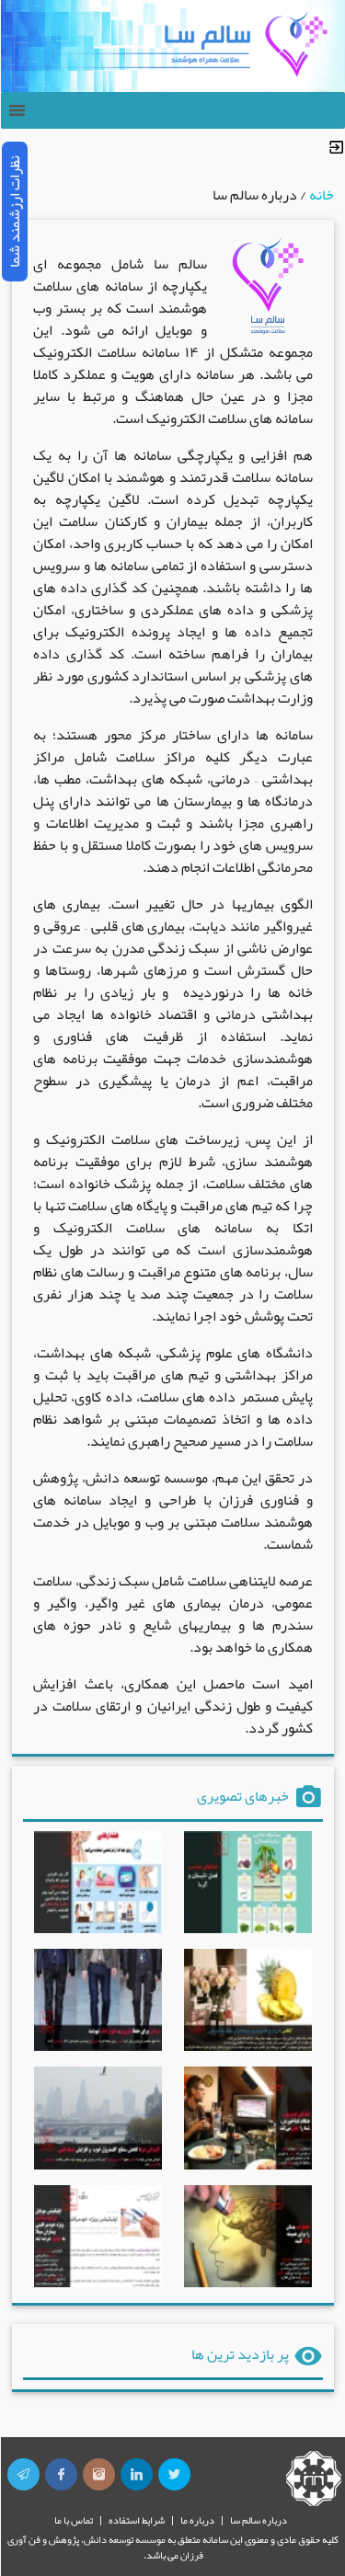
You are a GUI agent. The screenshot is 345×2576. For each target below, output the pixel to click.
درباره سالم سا (259, 2520)
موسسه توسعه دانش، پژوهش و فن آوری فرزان (105, 2547)
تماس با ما (74, 2520)
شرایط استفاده (137, 2520)
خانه (322, 195)
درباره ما (197, 2520)
